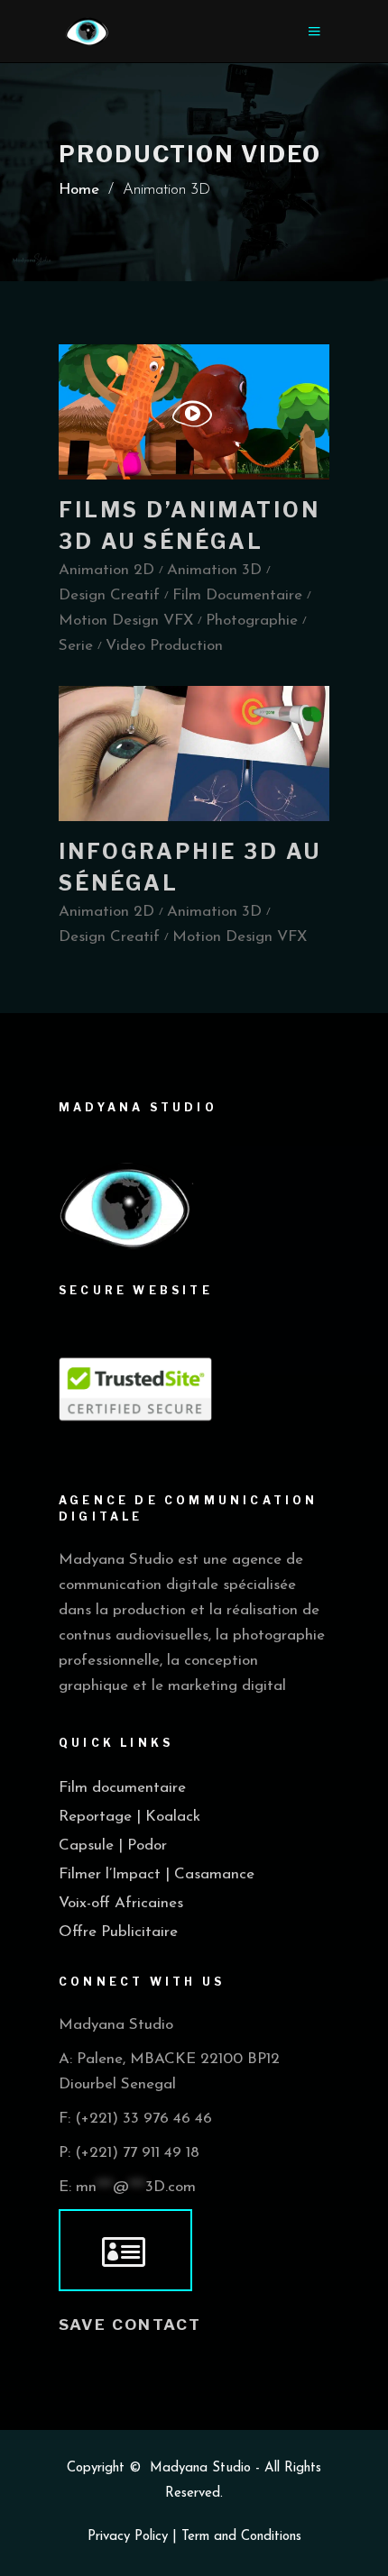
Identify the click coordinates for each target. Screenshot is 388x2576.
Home (79, 190)
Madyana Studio (200, 2468)
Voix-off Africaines (121, 1903)
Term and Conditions (241, 2537)
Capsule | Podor (113, 1845)
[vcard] (125, 2251)
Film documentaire (122, 1788)
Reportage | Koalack (129, 1817)
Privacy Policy (128, 2537)
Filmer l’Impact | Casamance (157, 1874)
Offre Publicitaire (118, 1932)
